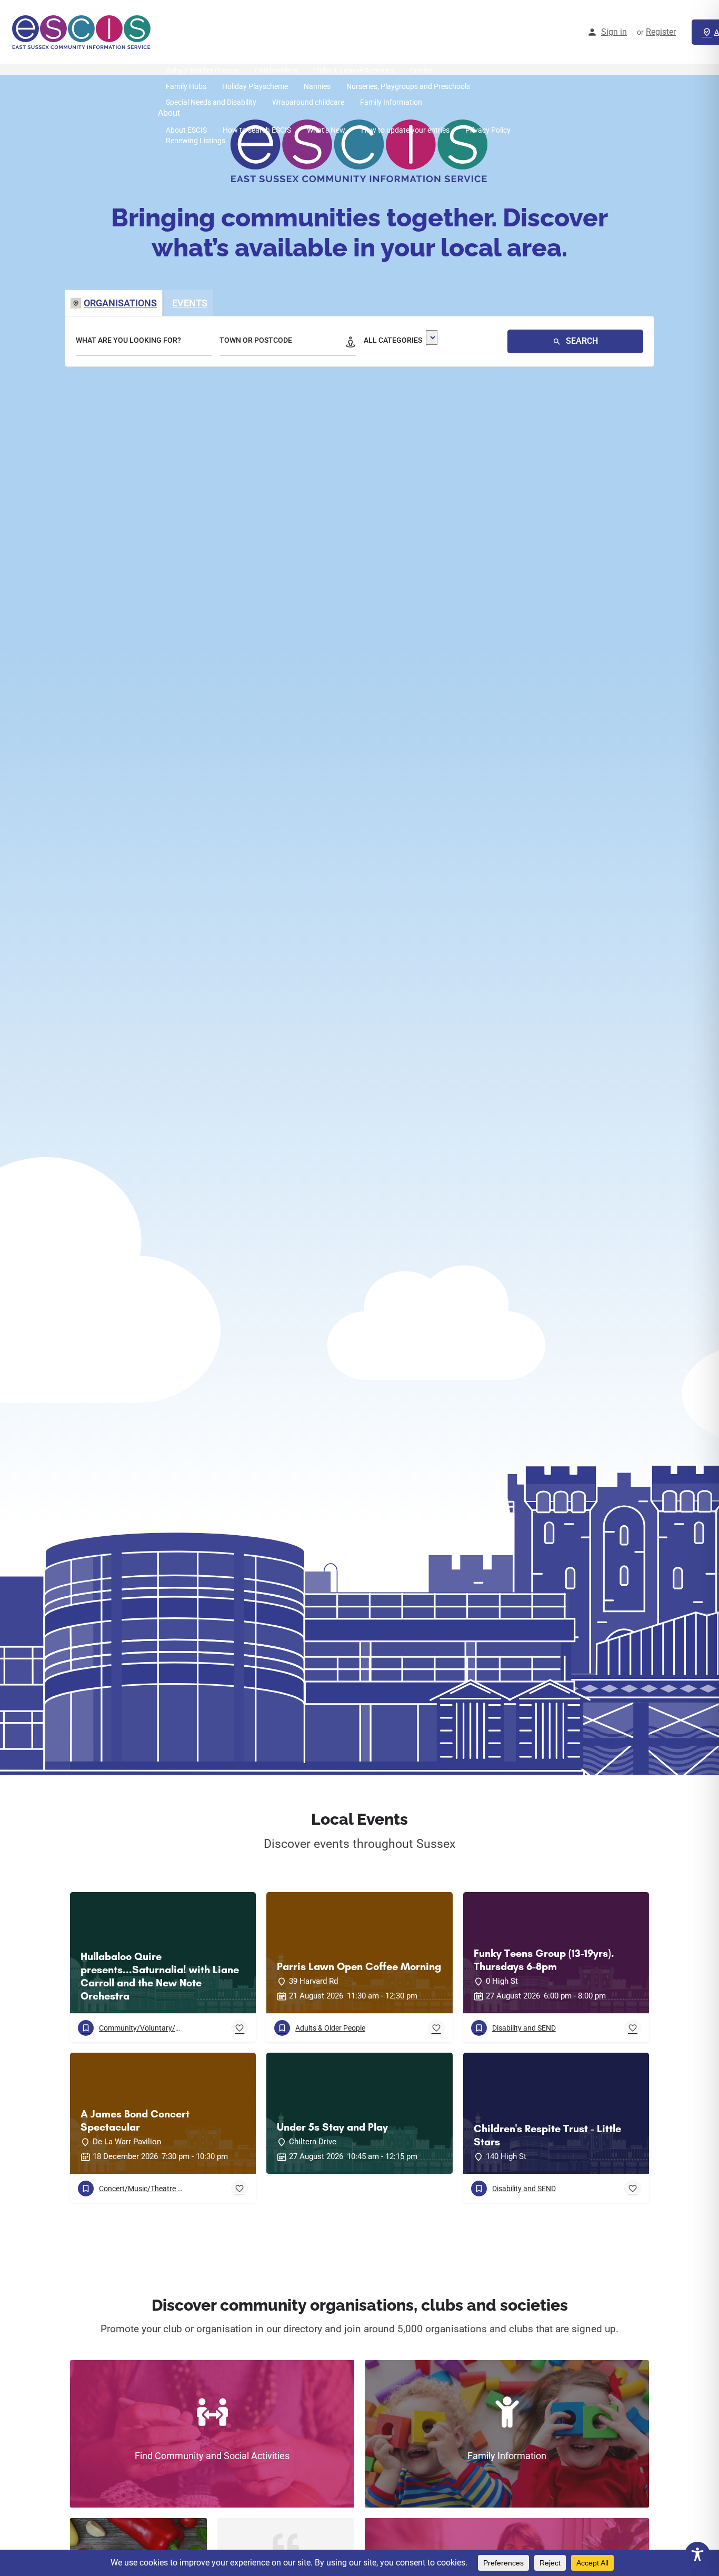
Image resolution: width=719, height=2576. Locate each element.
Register (661, 32)
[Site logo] (83, 32)
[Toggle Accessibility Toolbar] (697, 2554)
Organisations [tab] (120, 303)
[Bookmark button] (239, 2028)
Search (581, 341)
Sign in (614, 32)
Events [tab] (190, 303)
